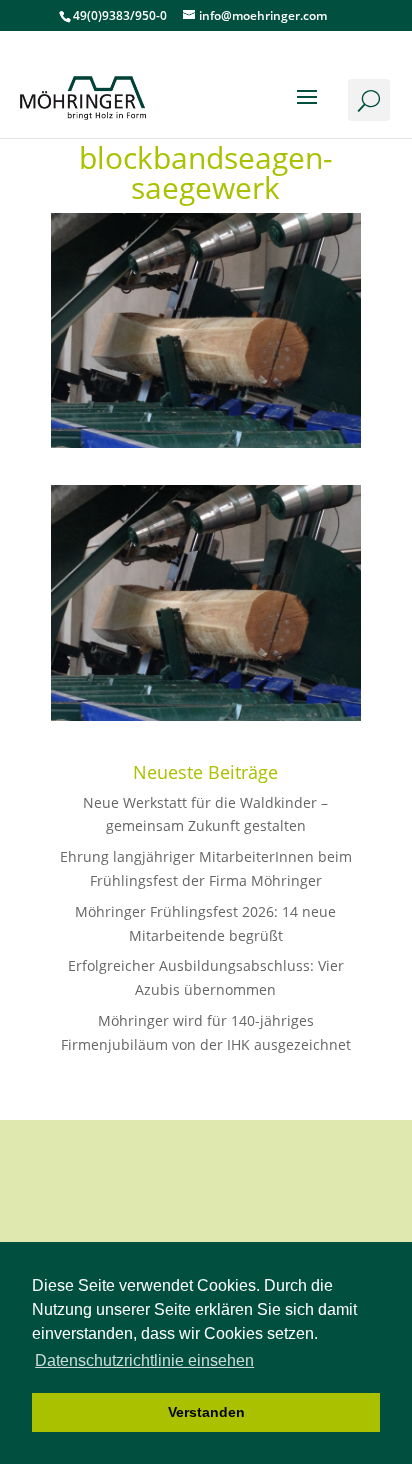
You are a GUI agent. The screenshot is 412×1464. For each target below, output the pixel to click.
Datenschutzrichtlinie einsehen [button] (144, 1360)
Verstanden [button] (206, 1412)
